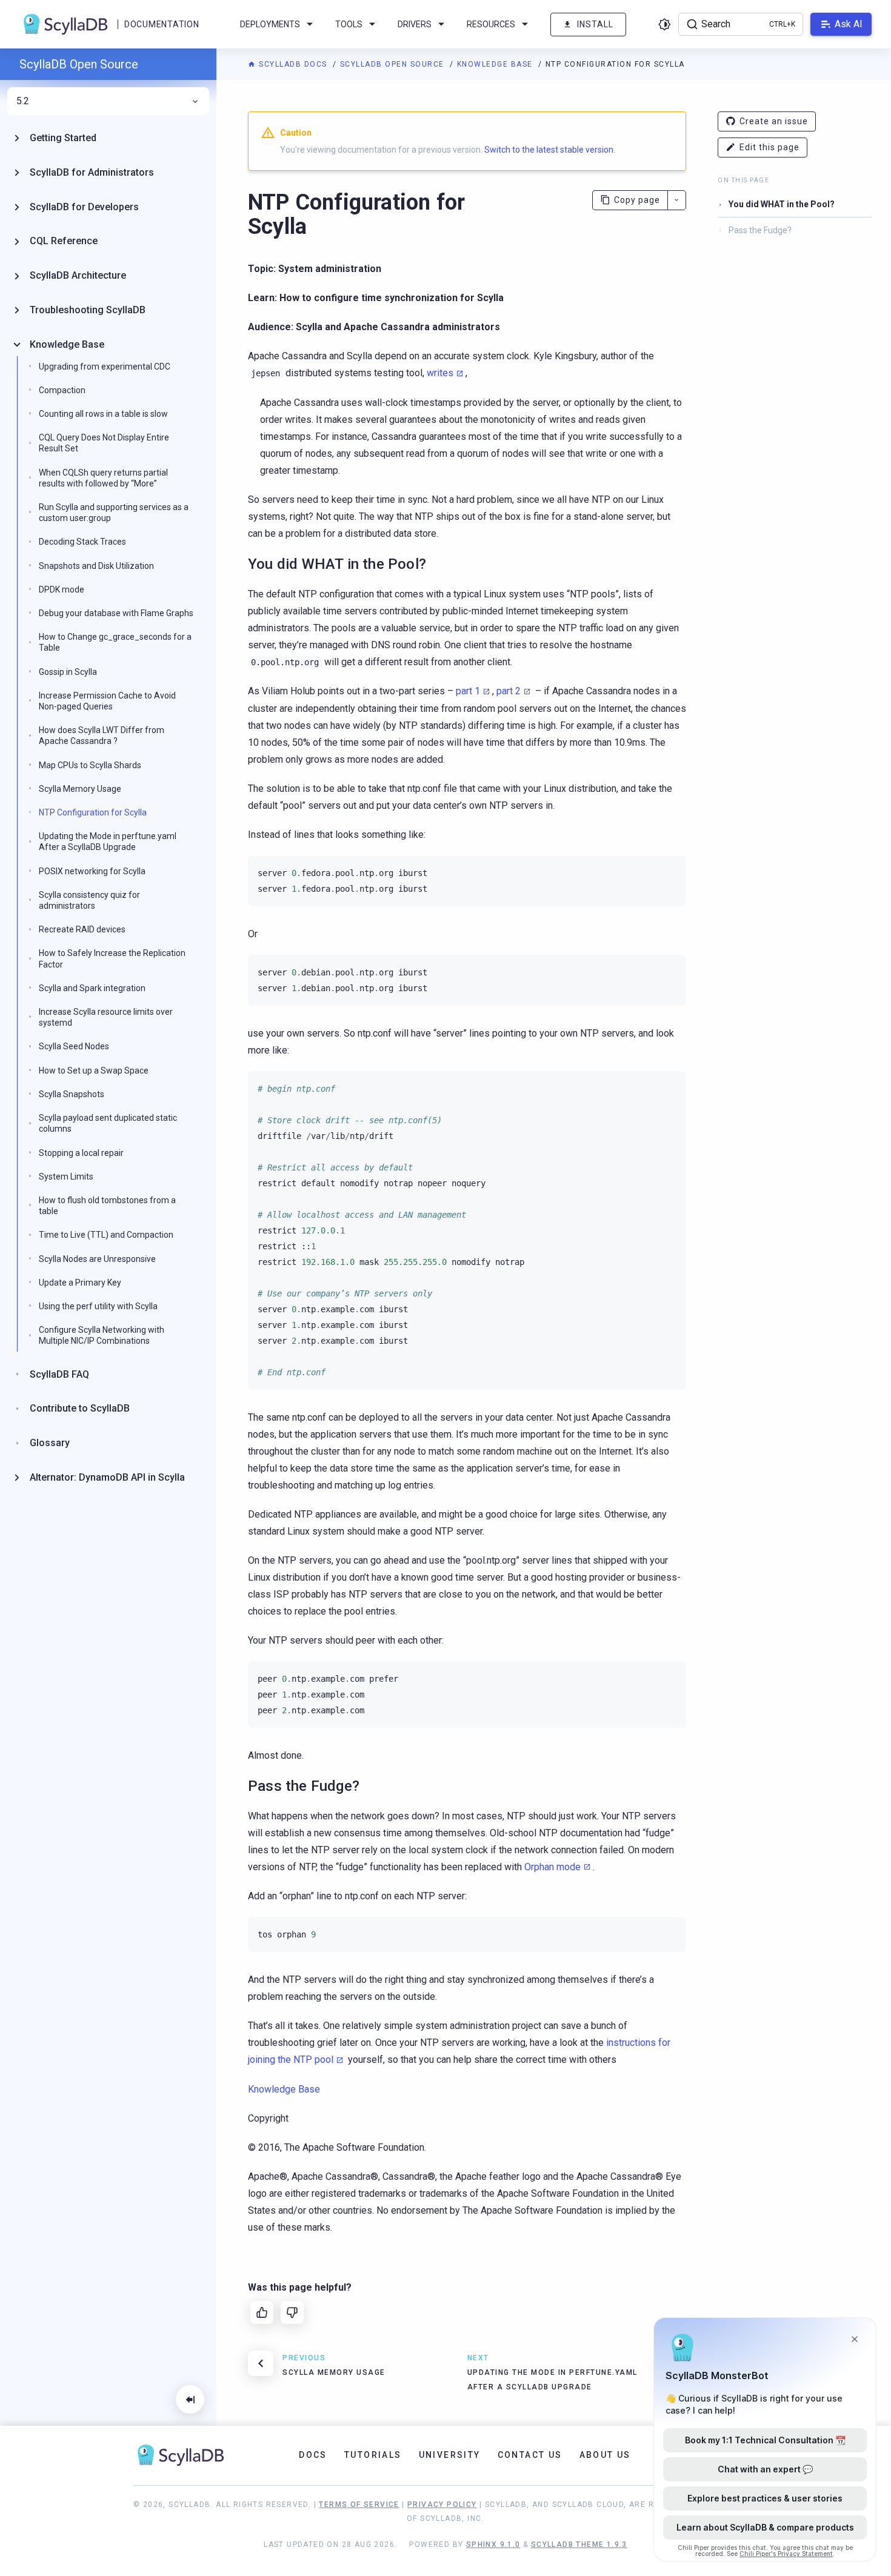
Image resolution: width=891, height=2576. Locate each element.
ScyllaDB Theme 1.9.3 (579, 2544)
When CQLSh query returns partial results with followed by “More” (103, 478)
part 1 (468, 691)
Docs (313, 2455)
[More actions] (677, 200)
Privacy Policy (442, 2505)
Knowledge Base (496, 64)
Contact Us (530, 2455)
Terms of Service (359, 2505)
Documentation (162, 24)
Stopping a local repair (81, 1153)
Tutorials (373, 2455)
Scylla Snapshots (72, 1094)
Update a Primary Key (80, 1283)
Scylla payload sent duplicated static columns (108, 1123)
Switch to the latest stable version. (550, 150)
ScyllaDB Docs (293, 64)
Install (595, 24)
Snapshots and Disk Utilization (96, 566)
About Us (605, 2455)
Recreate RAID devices (82, 929)
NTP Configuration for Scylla (93, 812)
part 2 (509, 691)
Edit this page (769, 147)
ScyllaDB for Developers (84, 207)
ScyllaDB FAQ (59, 1374)
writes (440, 373)
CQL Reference (64, 241)
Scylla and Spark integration (92, 988)
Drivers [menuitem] (415, 24)
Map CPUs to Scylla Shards (90, 765)
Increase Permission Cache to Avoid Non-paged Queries (107, 701)
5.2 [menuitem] (23, 101)
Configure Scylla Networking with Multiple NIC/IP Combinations (102, 1335)
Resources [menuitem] (491, 24)
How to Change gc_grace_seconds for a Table (115, 642)
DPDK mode (62, 589)
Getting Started (63, 138)
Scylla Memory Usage (80, 789)
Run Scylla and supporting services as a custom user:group (114, 513)
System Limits (66, 1177)
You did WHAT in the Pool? (782, 204)
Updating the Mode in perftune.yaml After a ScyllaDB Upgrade (108, 842)
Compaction (62, 390)
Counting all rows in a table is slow (103, 414)
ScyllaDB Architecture (78, 275)
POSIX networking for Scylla (92, 871)
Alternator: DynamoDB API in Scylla (107, 1477)
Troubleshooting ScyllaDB (88, 310)
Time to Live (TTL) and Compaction (106, 1235)
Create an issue (774, 121)
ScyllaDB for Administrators (92, 172)
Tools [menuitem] (349, 24)
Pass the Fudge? (760, 230)
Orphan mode (552, 1867)
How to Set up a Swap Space (94, 1071)
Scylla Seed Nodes (74, 1046)
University (450, 2455)
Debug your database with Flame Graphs (116, 613)
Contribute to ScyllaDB (80, 1408)
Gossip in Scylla (68, 672)
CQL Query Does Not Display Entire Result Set (104, 443)
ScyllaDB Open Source (394, 64)
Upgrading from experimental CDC (105, 367)
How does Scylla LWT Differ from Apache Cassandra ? (102, 735)
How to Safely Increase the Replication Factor (112, 958)
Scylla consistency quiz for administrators (89, 900)
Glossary (50, 1443)
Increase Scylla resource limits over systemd (106, 1017)
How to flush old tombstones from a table (107, 1206)
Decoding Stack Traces (82, 542)
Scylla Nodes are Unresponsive (97, 1259)
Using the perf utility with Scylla (98, 1306)
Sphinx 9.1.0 (493, 2544)
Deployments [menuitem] (270, 24)
